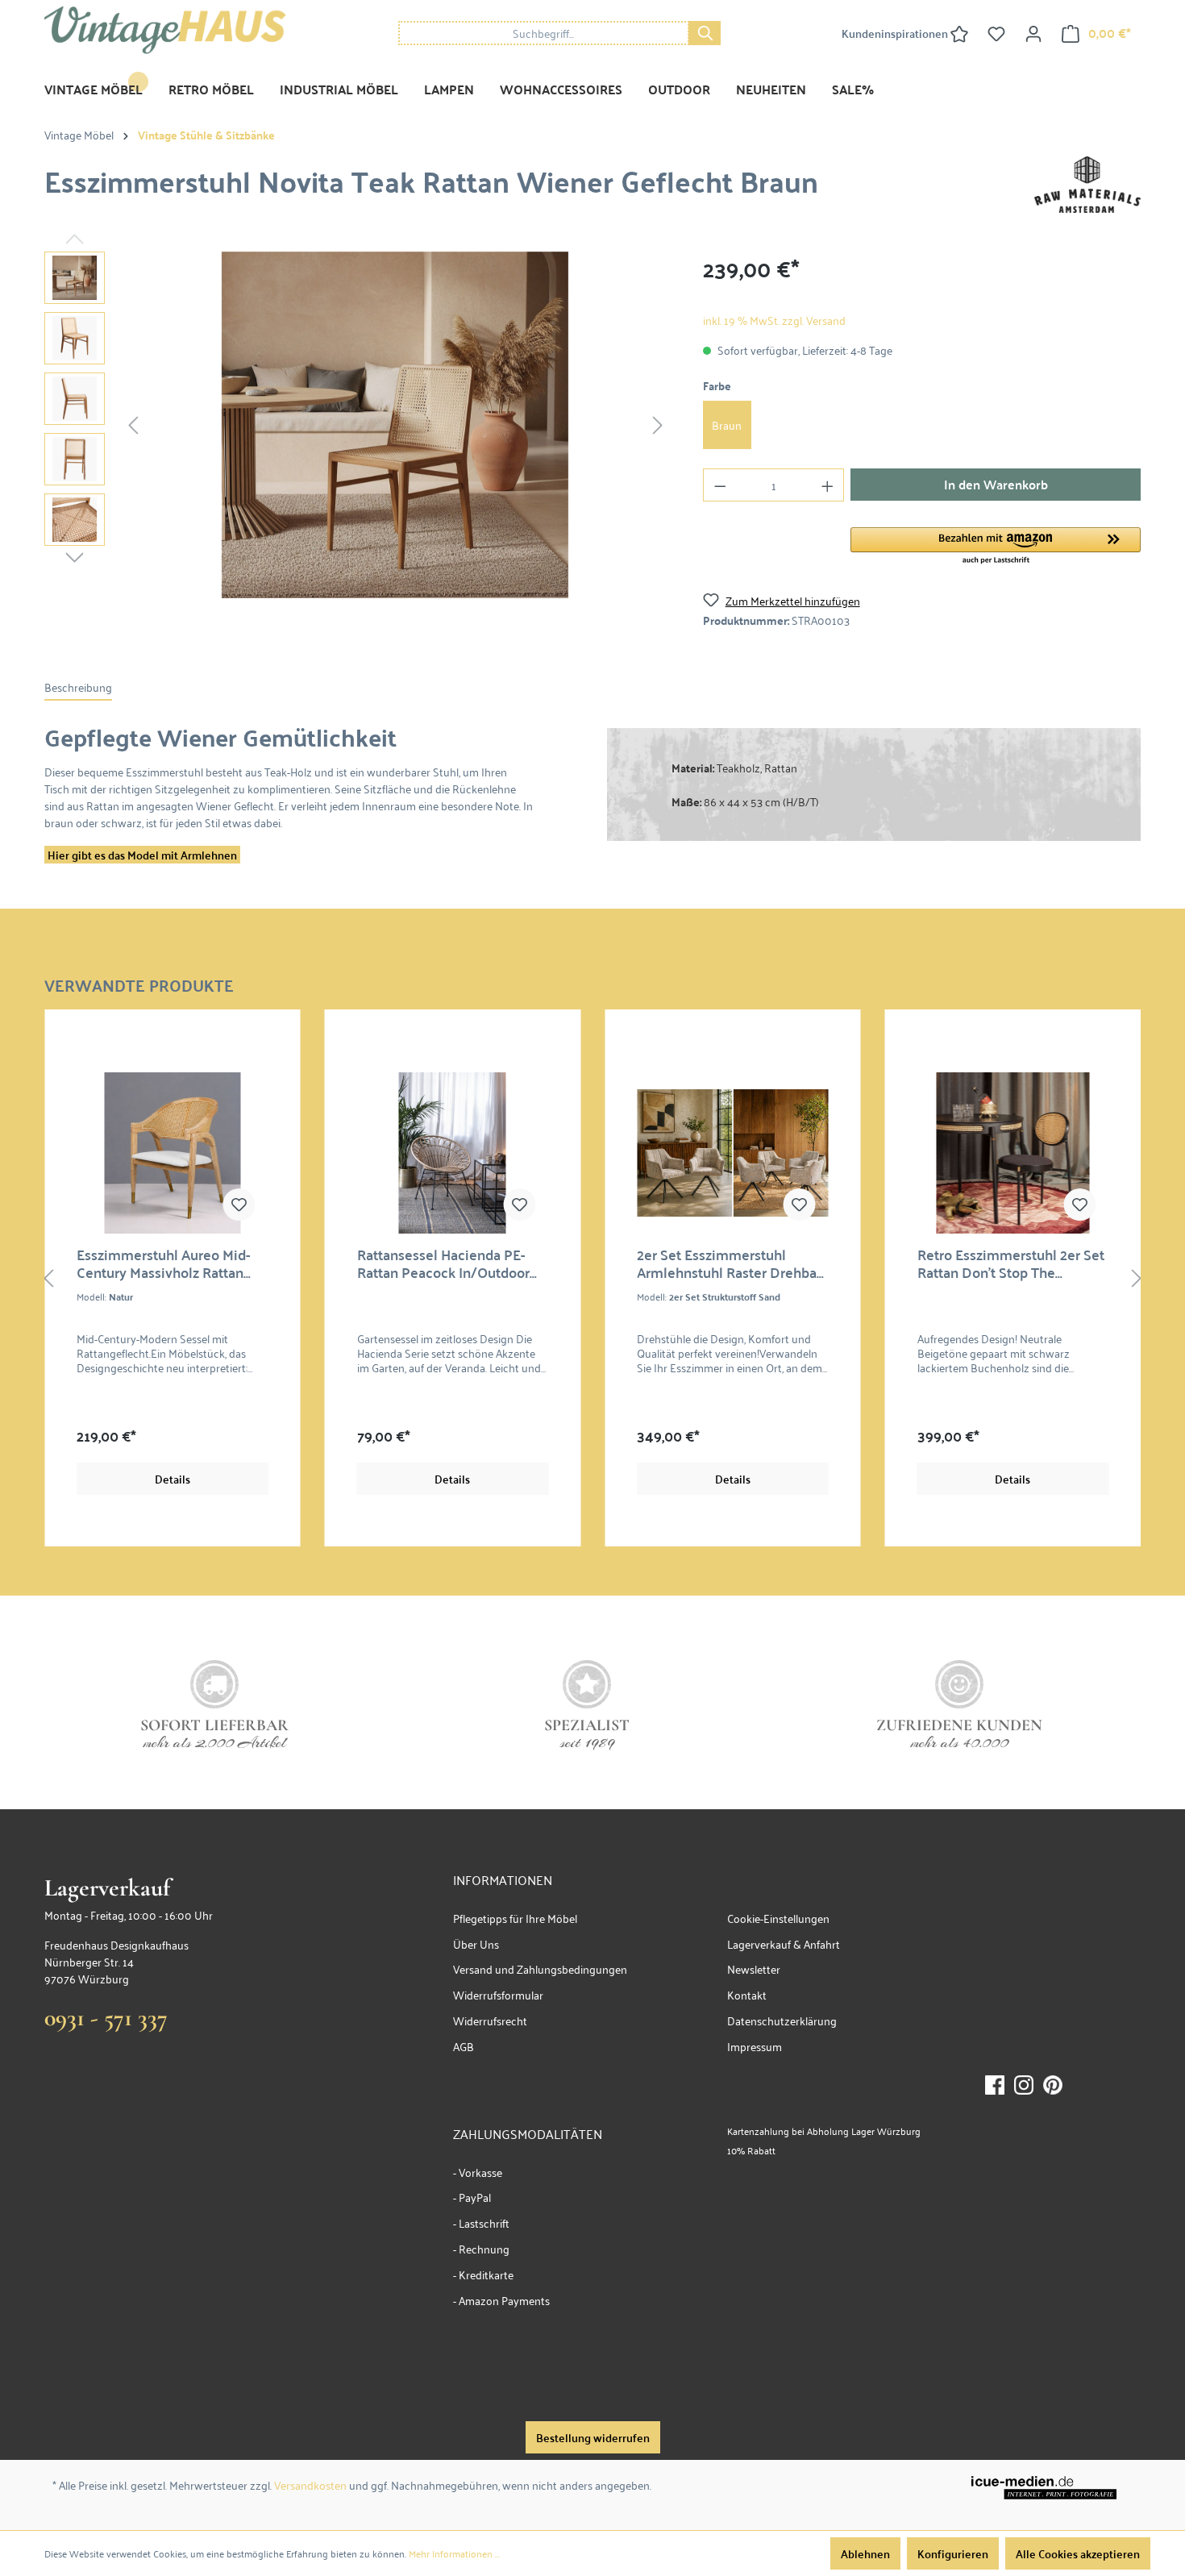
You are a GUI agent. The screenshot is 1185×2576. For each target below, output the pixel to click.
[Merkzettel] (996, 33)
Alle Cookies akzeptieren (1078, 2553)
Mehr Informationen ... (454, 2553)
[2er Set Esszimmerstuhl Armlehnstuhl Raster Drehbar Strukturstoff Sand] (733, 1153)
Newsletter (754, 1968)
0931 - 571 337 (106, 2018)
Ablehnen (865, 2553)
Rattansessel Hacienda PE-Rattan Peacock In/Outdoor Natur (443, 1263)
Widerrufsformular (498, 1994)
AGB (464, 2046)
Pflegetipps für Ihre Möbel (515, 1918)
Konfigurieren (953, 2553)
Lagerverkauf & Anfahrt (784, 1943)
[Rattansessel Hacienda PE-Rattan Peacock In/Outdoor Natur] (453, 1153)
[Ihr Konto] (1033, 33)
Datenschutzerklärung (782, 2020)
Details (173, 1479)
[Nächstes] (658, 424)
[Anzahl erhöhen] (828, 485)
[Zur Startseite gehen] (165, 30)
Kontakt (747, 1994)
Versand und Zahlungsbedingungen (540, 1968)
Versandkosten (310, 2484)
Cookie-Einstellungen (778, 1918)
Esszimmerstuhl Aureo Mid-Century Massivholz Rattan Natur (163, 1263)
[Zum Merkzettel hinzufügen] (239, 1205)
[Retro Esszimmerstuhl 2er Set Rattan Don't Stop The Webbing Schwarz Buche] (1013, 1153)
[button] (996, 547)
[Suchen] (705, 33)
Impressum (755, 2046)
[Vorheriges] (133, 424)
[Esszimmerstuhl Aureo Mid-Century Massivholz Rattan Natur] (173, 1153)
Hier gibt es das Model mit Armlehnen (142, 855)
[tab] (78, 687)
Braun (727, 424)
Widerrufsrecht (490, 2020)
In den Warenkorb (996, 484)
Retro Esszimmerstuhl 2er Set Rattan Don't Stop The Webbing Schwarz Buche (1011, 1263)
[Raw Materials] (1087, 182)
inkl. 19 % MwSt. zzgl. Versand (774, 320)
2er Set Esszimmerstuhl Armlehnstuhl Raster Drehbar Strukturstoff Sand (729, 1263)
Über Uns (476, 1943)
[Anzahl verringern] (720, 485)
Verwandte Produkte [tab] (139, 983)
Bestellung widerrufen (593, 2437)
